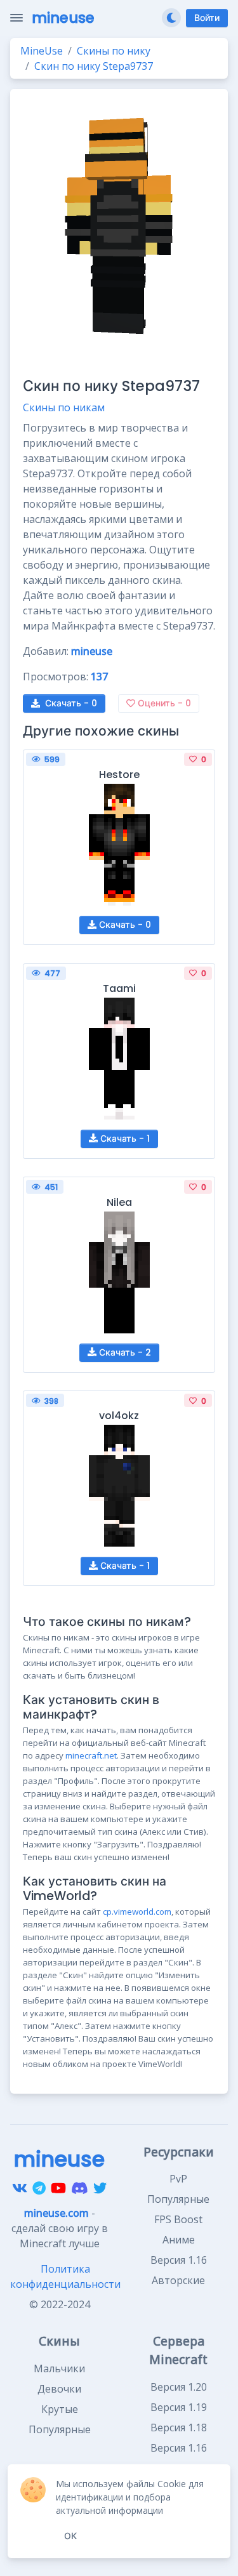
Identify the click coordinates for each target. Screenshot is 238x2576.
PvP (178, 2179)
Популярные (178, 2199)
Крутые (60, 2409)
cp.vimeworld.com (137, 1912)
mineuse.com (56, 2213)
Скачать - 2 (124, 1352)
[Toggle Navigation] (17, 18)
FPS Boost (178, 2219)
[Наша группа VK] (20, 2188)
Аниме (179, 2240)
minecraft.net (91, 1755)
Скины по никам (64, 407)
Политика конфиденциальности (65, 2276)
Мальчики (59, 2368)
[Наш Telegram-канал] (39, 2188)
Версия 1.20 (179, 2387)
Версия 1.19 (179, 2407)
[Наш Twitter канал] (100, 2188)
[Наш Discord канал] (80, 2188)
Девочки (59, 2389)
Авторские (178, 2280)
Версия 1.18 (179, 2427)
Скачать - (71, 703)
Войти (207, 18)
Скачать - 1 (124, 1139)
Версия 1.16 (179, 2260)
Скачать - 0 (124, 925)
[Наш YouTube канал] (58, 2188)
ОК (70, 2536)
